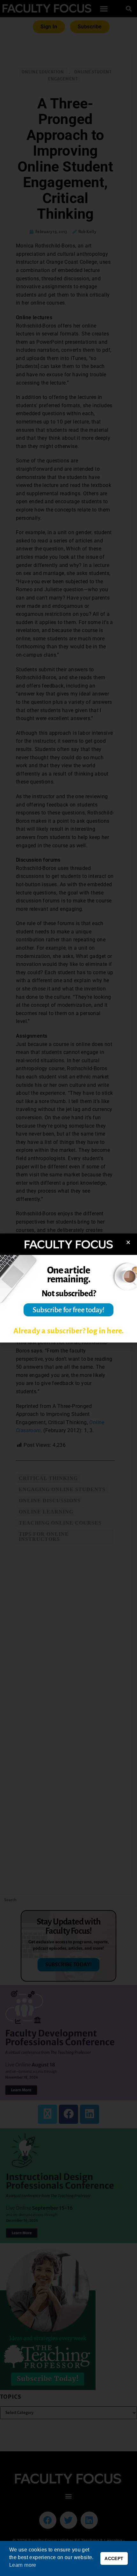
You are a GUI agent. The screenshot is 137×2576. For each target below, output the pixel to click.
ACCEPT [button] (114, 2558)
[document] (68, 1288)
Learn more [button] (23, 2565)
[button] (128, 1242)
